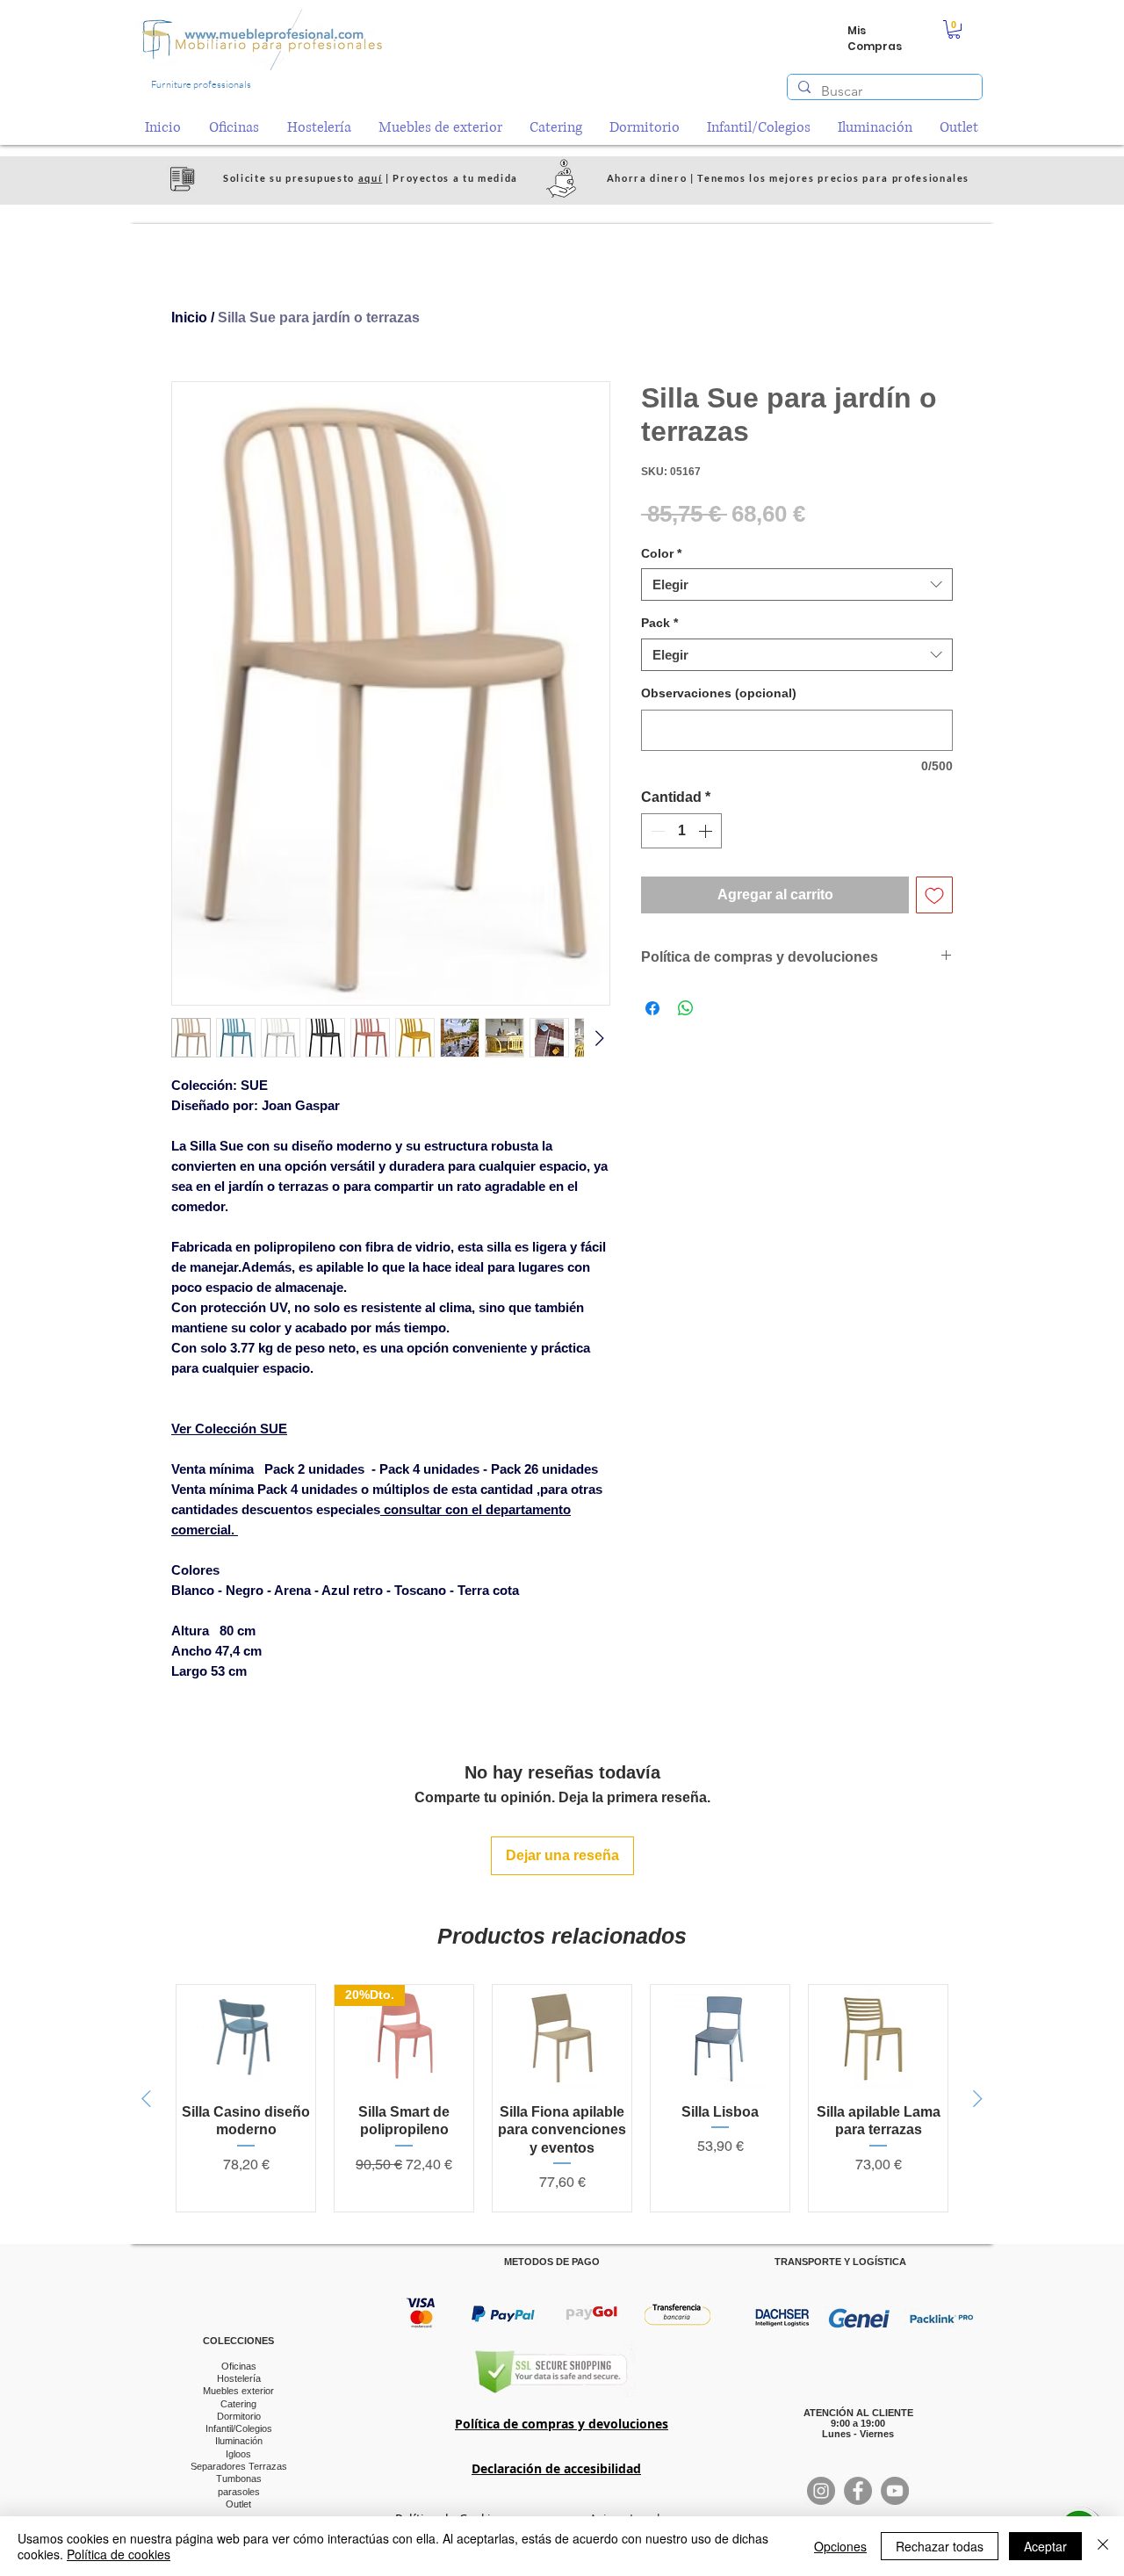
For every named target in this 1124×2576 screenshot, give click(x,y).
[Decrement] (656, 831)
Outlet (238, 2504)
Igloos (238, 2454)
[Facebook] (858, 2491)
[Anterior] (146, 2099)
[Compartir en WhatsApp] (686, 1008)
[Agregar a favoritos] (934, 895)
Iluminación (239, 2441)
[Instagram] (821, 2491)
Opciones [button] (840, 2546)
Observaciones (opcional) (719, 693)
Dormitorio (239, 2416)
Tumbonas (239, 2479)
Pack (659, 623)
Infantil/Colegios (239, 2428)
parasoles (239, 2492)
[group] (562, 2098)
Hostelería (239, 2378)
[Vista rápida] (246, 2037)
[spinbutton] (681, 831)
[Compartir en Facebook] (652, 1008)
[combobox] (797, 585)
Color (661, 553)
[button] (954, 29)
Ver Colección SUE (229, 1429)
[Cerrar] (1103, 2546)
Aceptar (1045, 2546)
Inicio (189, 317)
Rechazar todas (940, 2546)
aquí (371, 178)
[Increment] (707, 831)
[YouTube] (895, 2491)
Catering (238, 2404)
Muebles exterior (238, 2391)
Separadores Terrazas (239, 2466)
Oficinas (239, 2366)
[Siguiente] (978, 2099)
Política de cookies (119, 2554)
